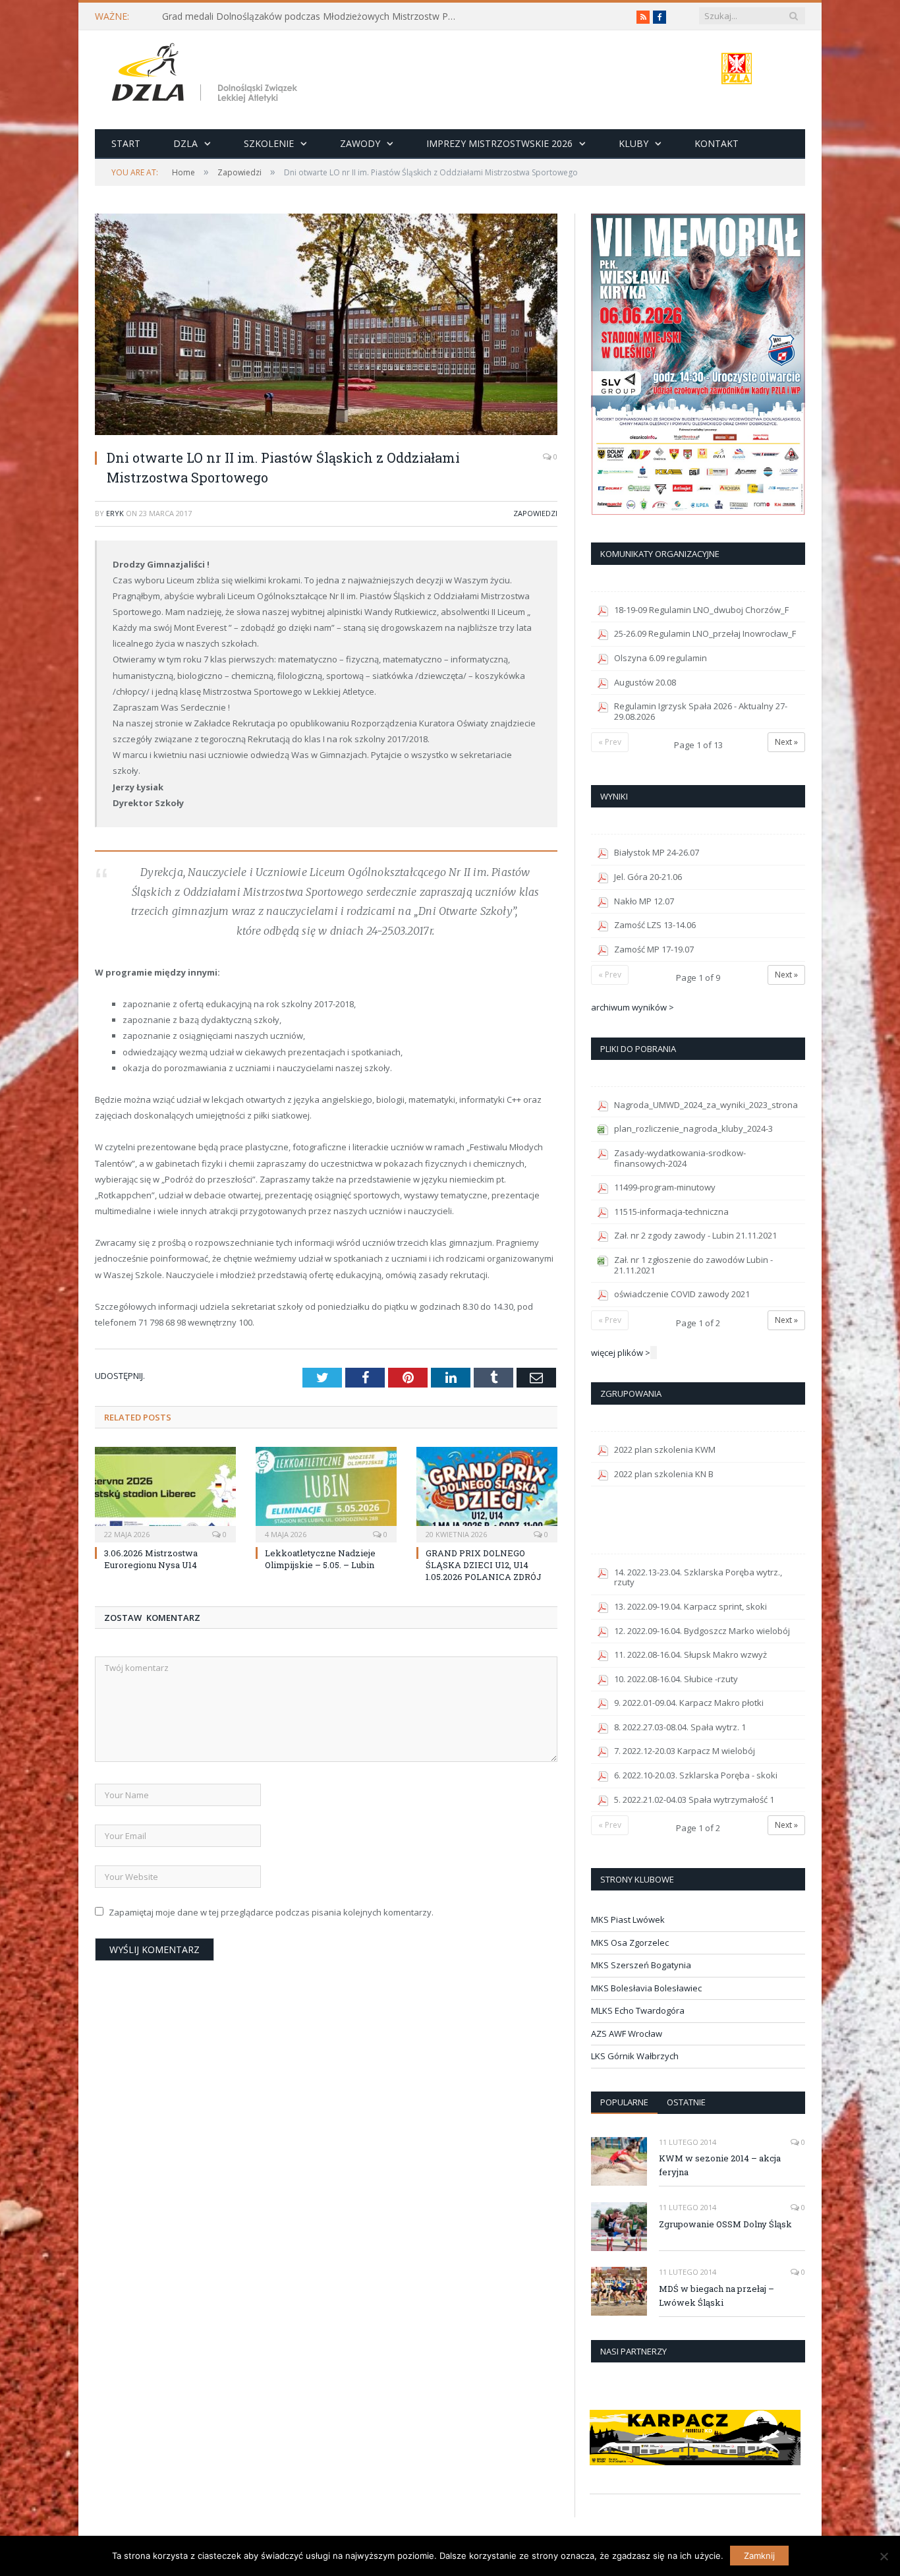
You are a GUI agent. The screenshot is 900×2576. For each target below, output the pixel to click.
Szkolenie (269, 143)
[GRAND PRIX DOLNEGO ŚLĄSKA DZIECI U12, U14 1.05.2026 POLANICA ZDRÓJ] (487, 1493)
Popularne (624, 2102)
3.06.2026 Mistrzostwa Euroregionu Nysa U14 (151, 1559)
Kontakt (717, 143)
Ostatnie (686, 2102)
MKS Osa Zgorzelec (630, 1943)
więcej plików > (621, 1353)
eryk (115, 513)
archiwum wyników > (633, 1007)
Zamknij (759, 2556)
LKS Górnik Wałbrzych (635, 2056)
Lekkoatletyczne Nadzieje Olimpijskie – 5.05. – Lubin (320, 1559)
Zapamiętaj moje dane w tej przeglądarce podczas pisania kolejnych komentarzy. (271, 1912)
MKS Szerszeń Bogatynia (641, 1965)
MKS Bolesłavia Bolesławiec (646, 1988)
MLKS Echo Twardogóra (638, 2010)
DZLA (185, 143)
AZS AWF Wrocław (627, 2034)
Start (126, 143)
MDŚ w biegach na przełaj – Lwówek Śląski (717, 2296)
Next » (786, 742)
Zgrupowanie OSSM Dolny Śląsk (725, 2224)
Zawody (360, 143)
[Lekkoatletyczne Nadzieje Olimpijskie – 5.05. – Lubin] (326, 1493)
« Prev (610, 742)
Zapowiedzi (535, 513)
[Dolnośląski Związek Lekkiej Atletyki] (207, 75)
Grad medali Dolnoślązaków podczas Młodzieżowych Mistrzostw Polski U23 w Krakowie (314, 16)
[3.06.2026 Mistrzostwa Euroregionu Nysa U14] (165, 1493)
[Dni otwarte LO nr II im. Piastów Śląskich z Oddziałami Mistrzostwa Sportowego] (326, 326)
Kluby (633, 143)
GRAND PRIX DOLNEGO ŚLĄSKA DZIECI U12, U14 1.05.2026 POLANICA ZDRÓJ (484, 1565)
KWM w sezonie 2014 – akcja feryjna (720, 2165)
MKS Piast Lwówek (628, 1919)
